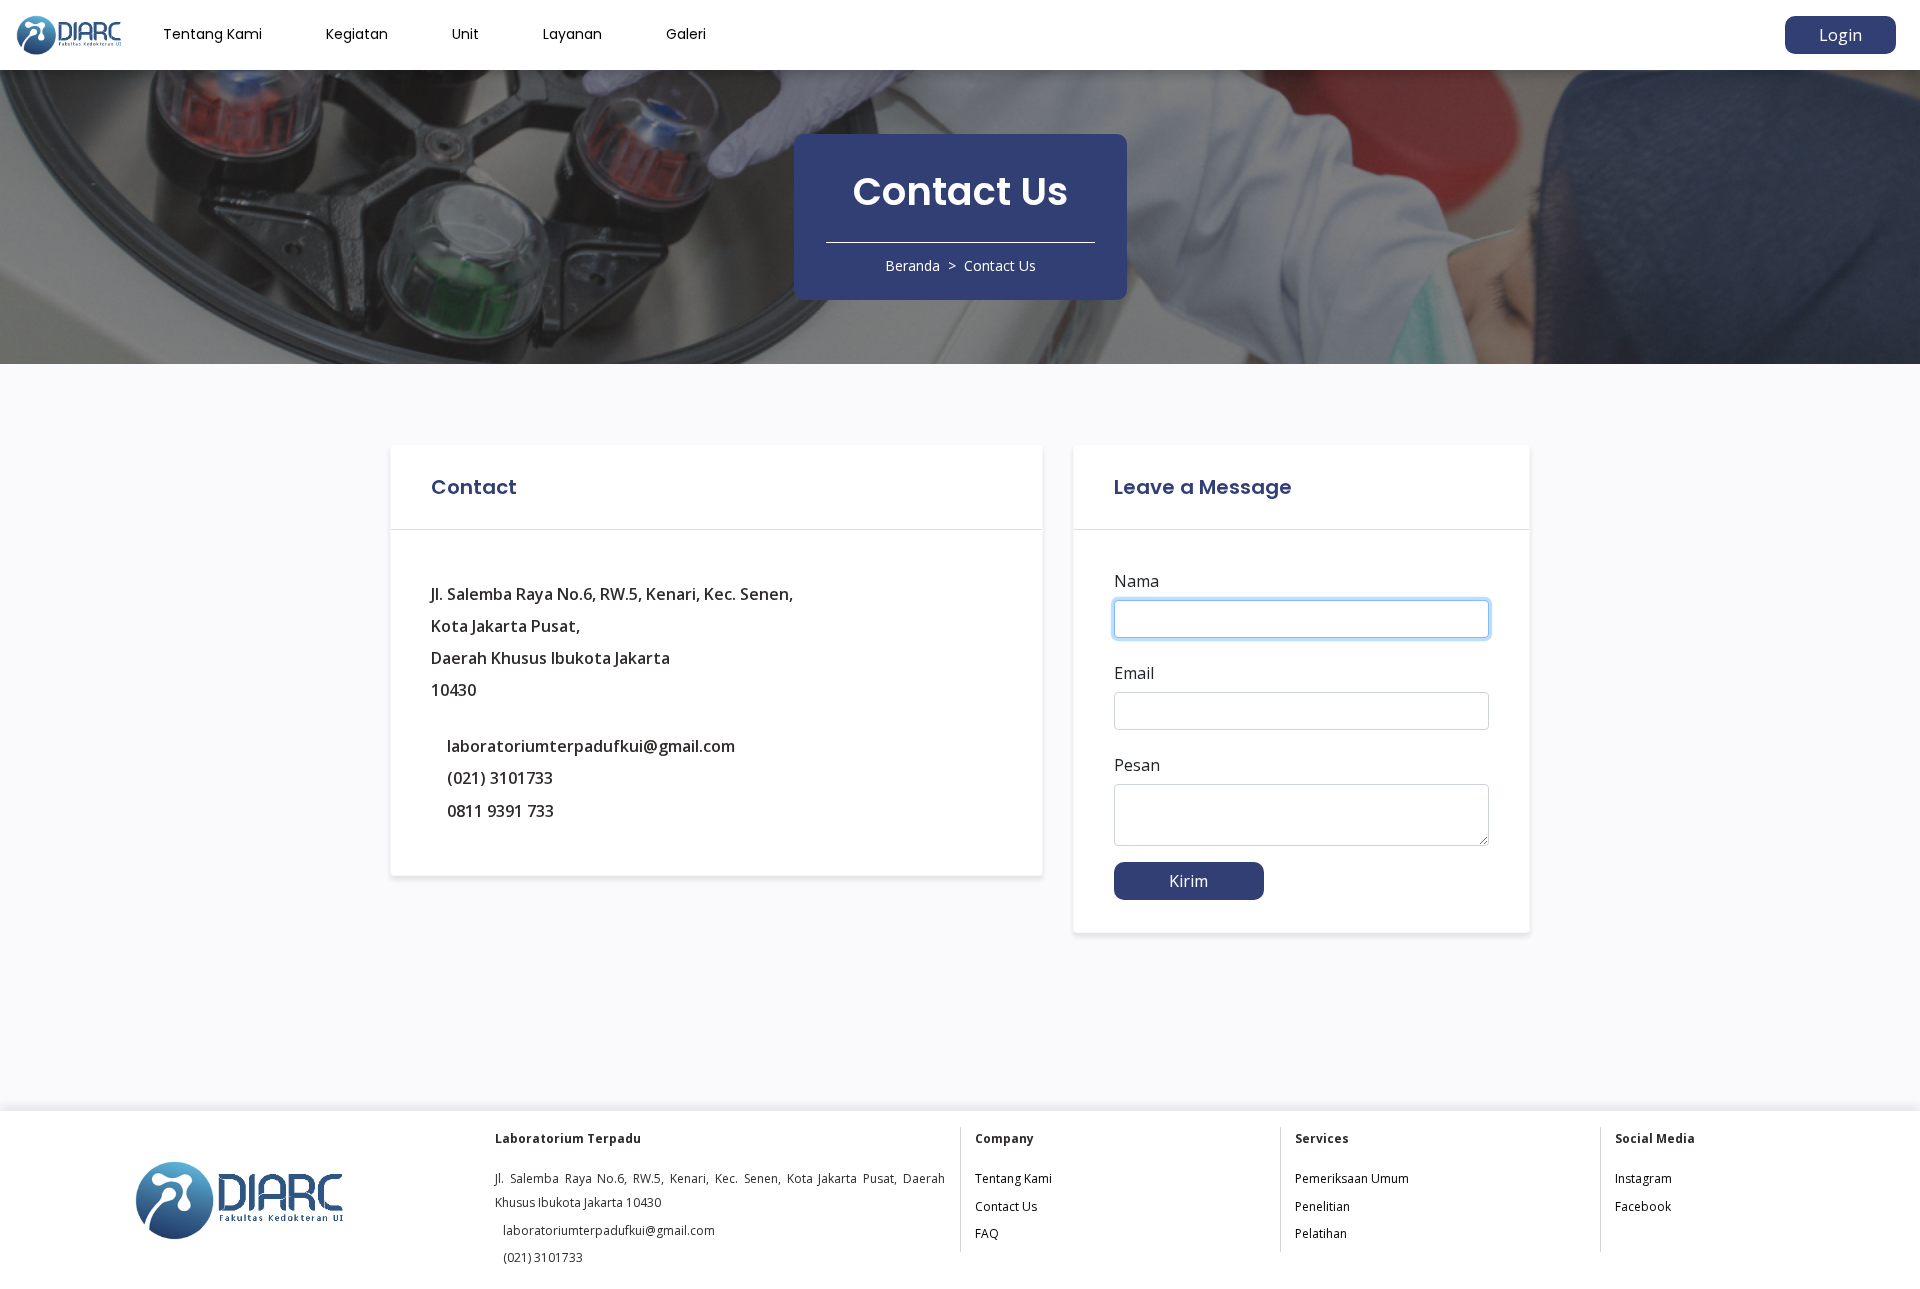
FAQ (987, 1233)
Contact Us (1006, 1206)
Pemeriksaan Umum (1352, 1178)
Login (1840, 35)
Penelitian (1322, 1206)
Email (1134, 673)
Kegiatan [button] (357, 34)
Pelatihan (1321, 1233)
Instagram (1643, 1178)
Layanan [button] (572, 34)
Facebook (1643, 1206)
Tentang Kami (1013, 1178)
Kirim (1188, 881)
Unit (465, 34)
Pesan (1137, 765)
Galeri (686, 34)
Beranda (912, 265)
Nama (1136, 581)
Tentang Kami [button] (212, 34)
